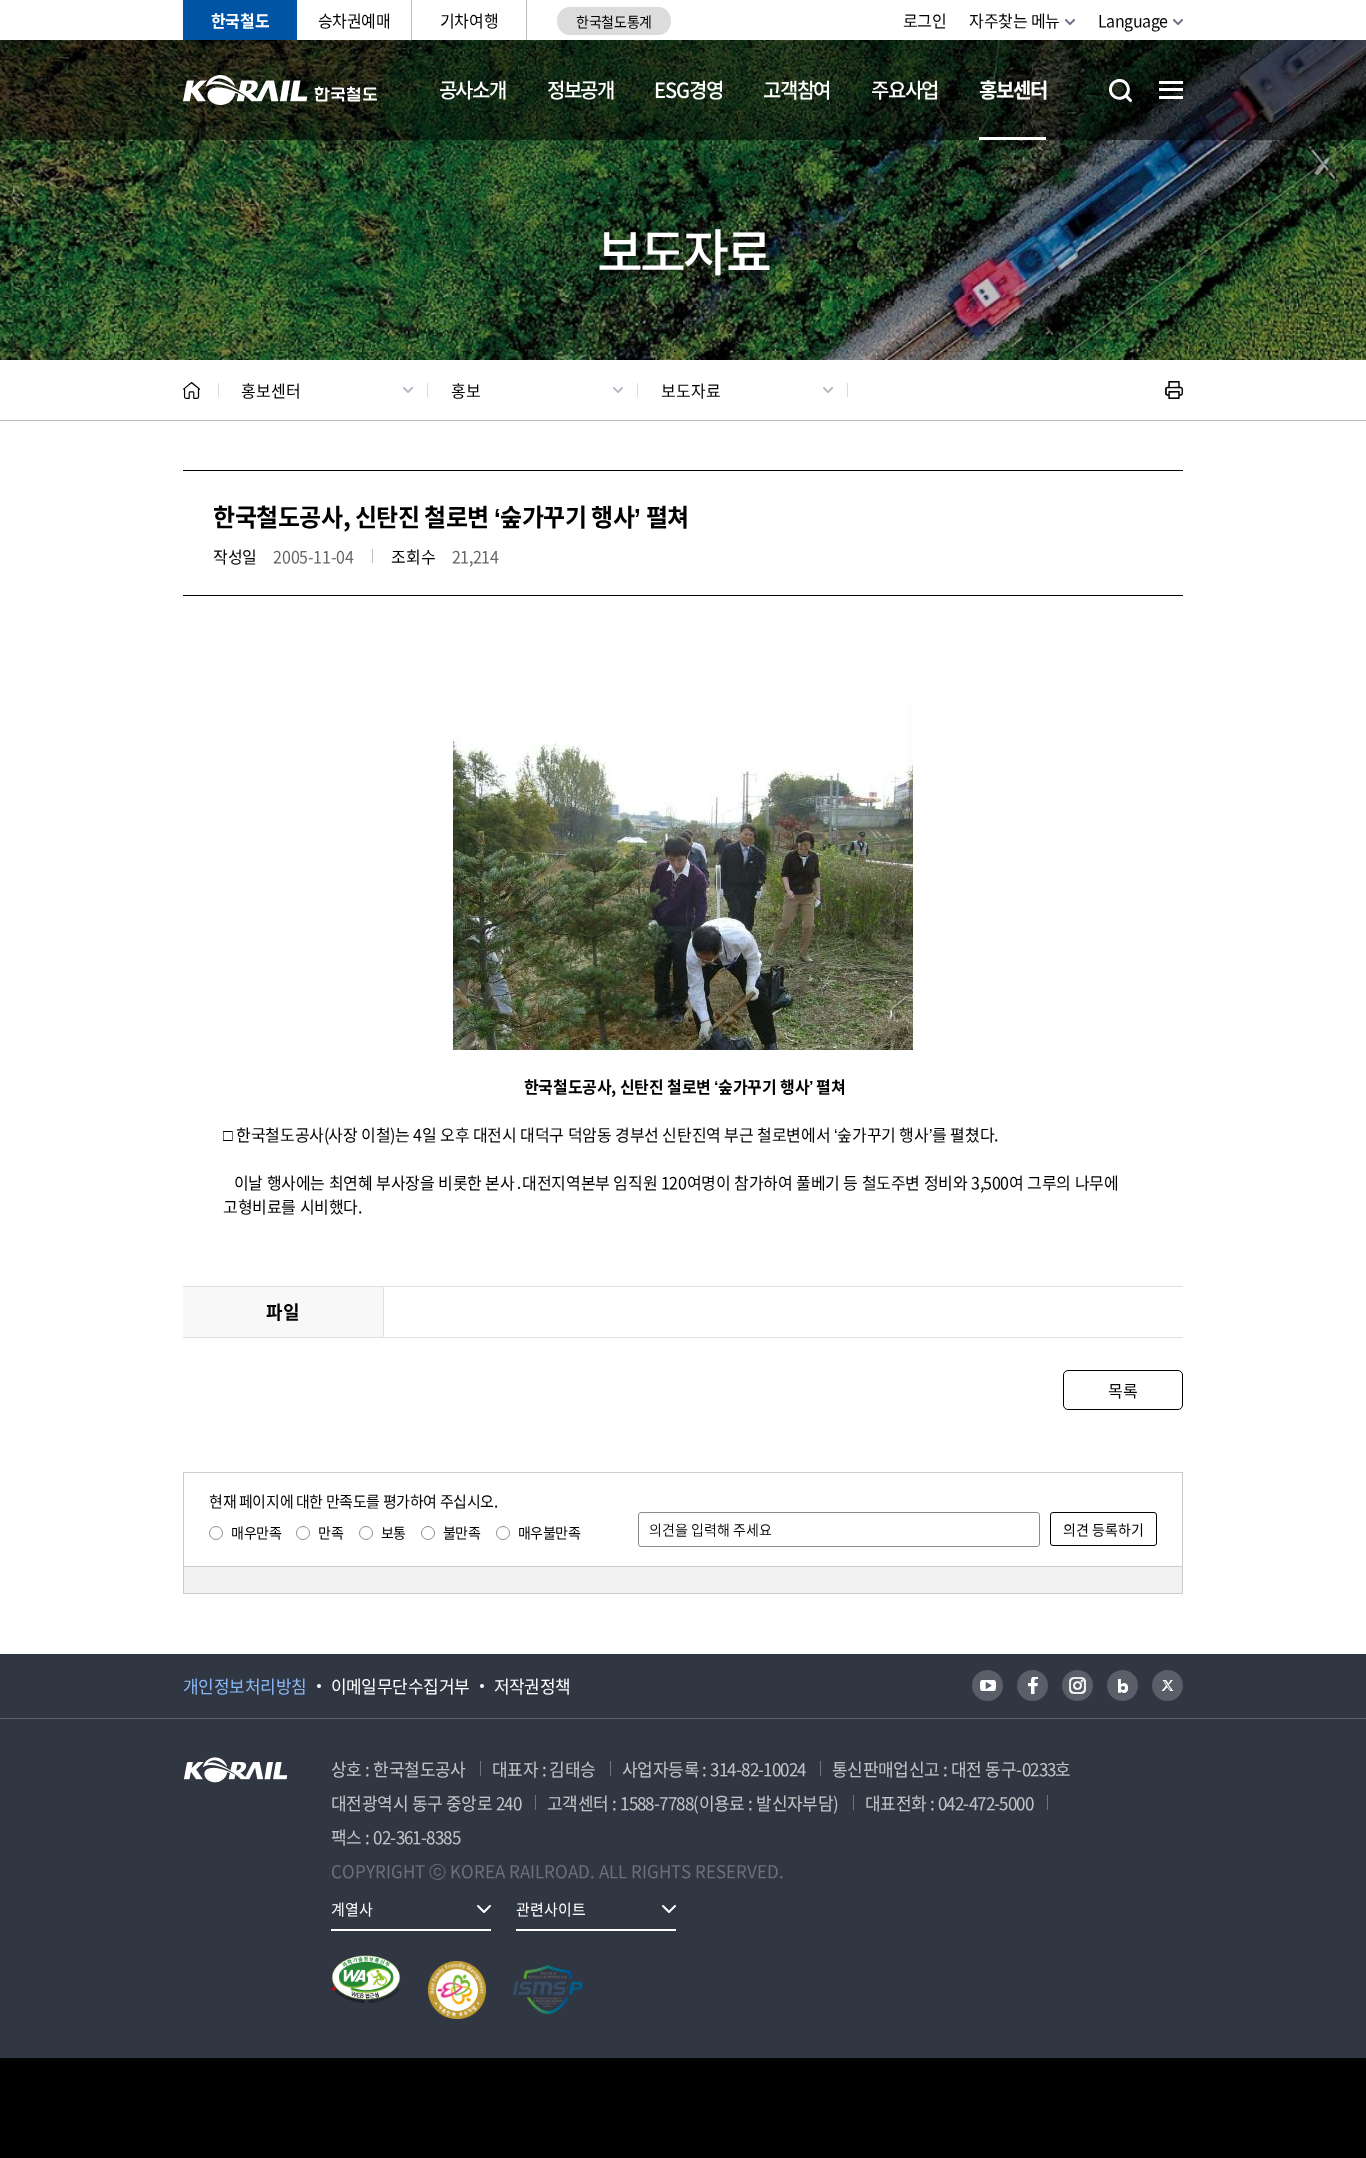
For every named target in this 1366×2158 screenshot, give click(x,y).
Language (1133, 20)
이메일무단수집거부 (400, 1686)
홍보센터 (1012, 89)
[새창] (987, 1685)
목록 (1122, 1390)
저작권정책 (532, 1686)
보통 (393, 1532)
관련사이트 (551, 1909)
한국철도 (240, 20)
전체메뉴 (1171, 90)
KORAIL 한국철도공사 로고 (280, 90)
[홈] (191, 390)
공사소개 (472, 89)
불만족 (462, 1532)
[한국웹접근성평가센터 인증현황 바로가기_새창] (366, 1990)
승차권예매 (354, 20)
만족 (330, 1532)
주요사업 (904, 89)
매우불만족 (549, 1532)
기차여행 (469, 20)
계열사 (352, 1909)
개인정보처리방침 (245, 1686)
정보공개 (580, 89)
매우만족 (256, 1532)
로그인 (925, 20)
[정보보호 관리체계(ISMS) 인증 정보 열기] (548, 1990)
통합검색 (1120, 90)
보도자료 (691, 390)
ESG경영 (688, 89)
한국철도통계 (613, 21)
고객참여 (796, 89)
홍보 (466, 390)
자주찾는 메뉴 (1014, 20)
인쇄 (1174, 390)
